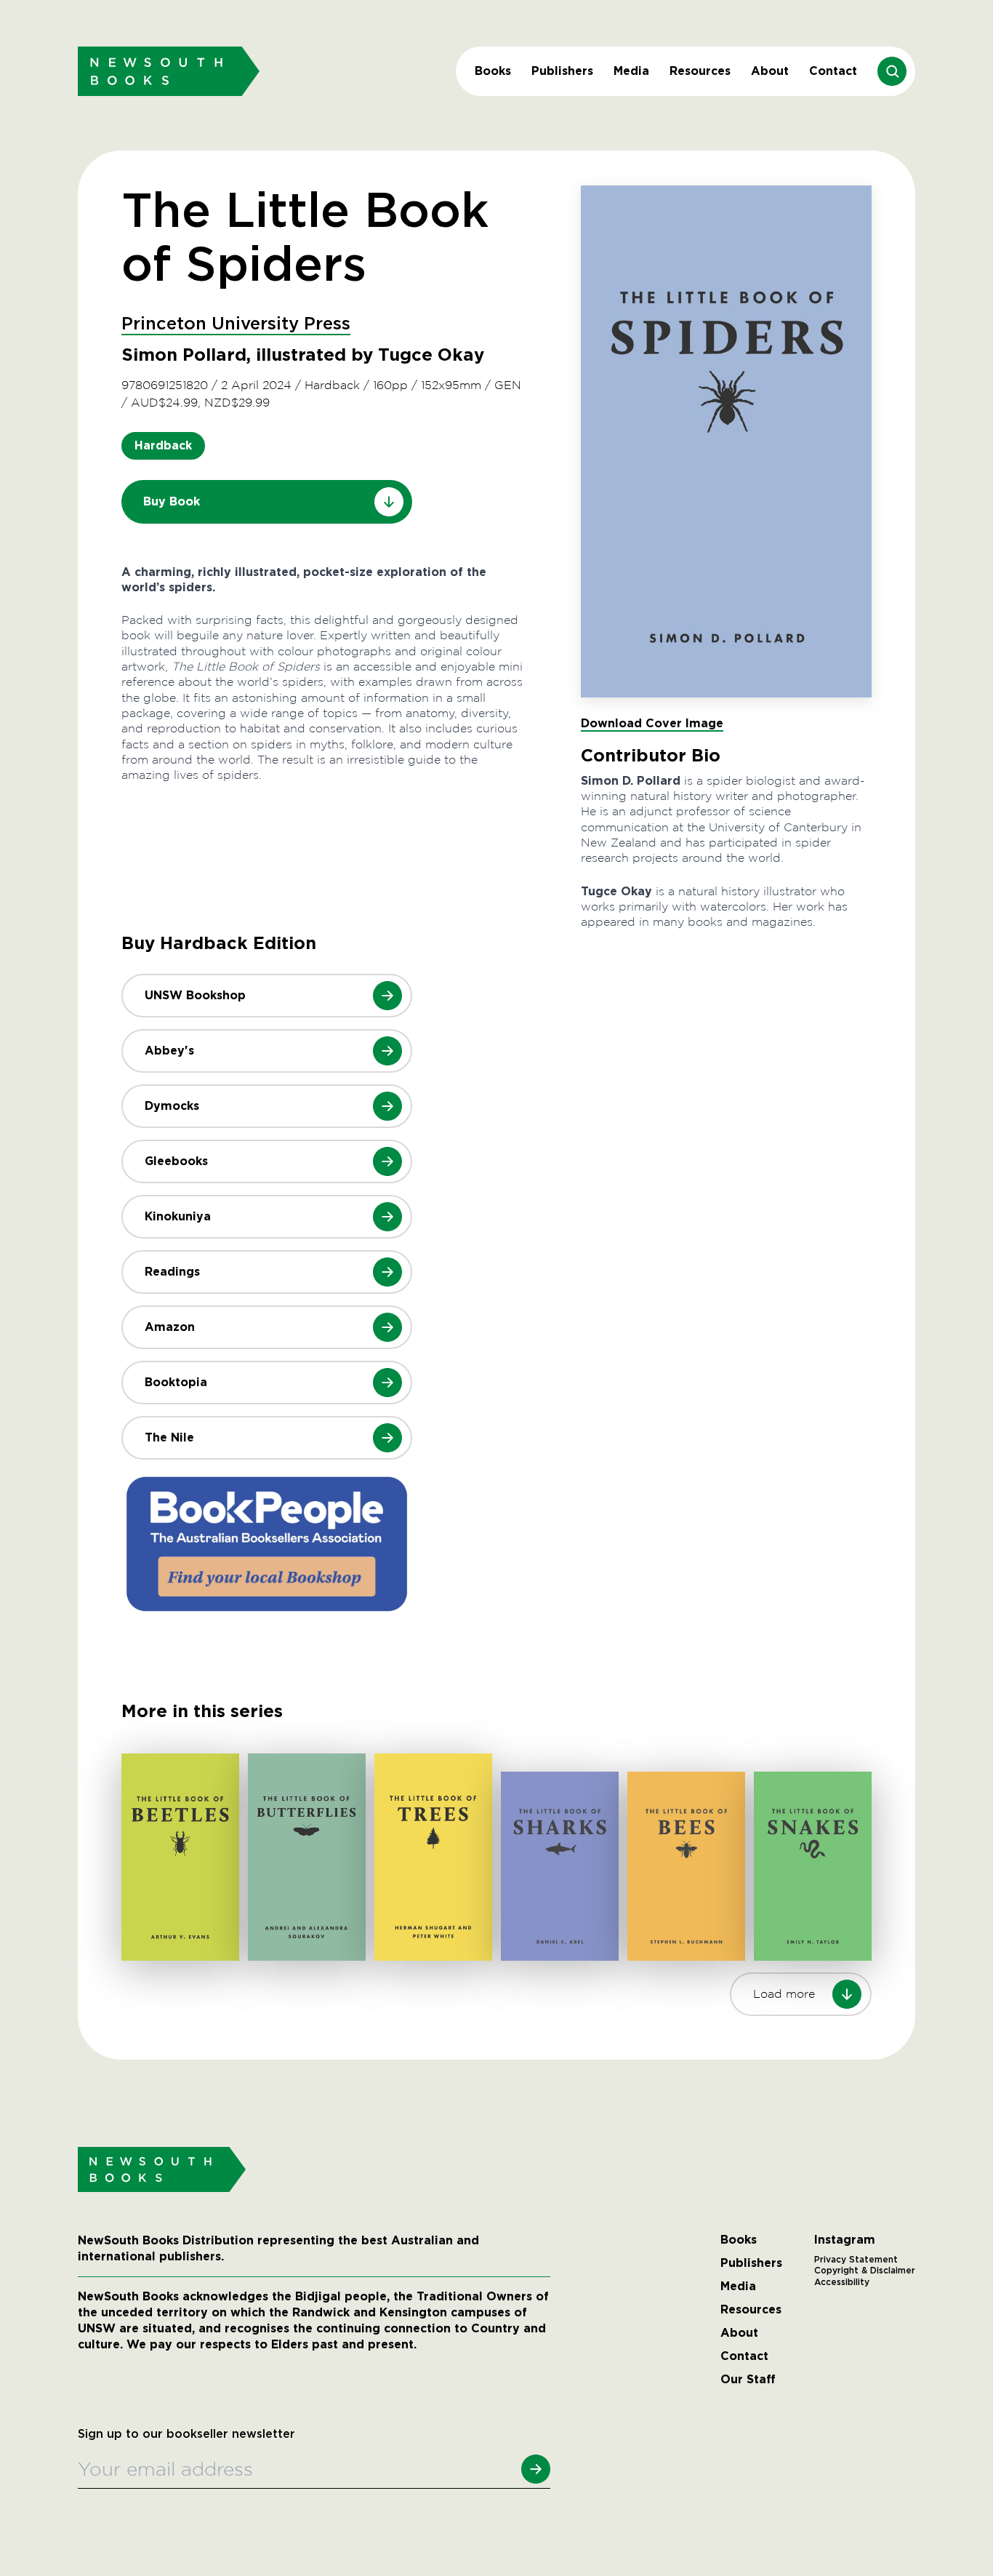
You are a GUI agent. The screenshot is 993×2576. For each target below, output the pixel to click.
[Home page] (169, 71)
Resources (700, 71)
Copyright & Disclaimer (865, 2271)
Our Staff (748, 2380)
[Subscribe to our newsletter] (536, 2469)
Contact (833, 71)
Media (631, 71)
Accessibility (842, 2282)
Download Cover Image (652, 723)
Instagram (845, 2240)
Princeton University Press (236, 324)
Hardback (163, 445)
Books (493, 71)
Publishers (562, 71)
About (770, 71)
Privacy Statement (856, 2260)
